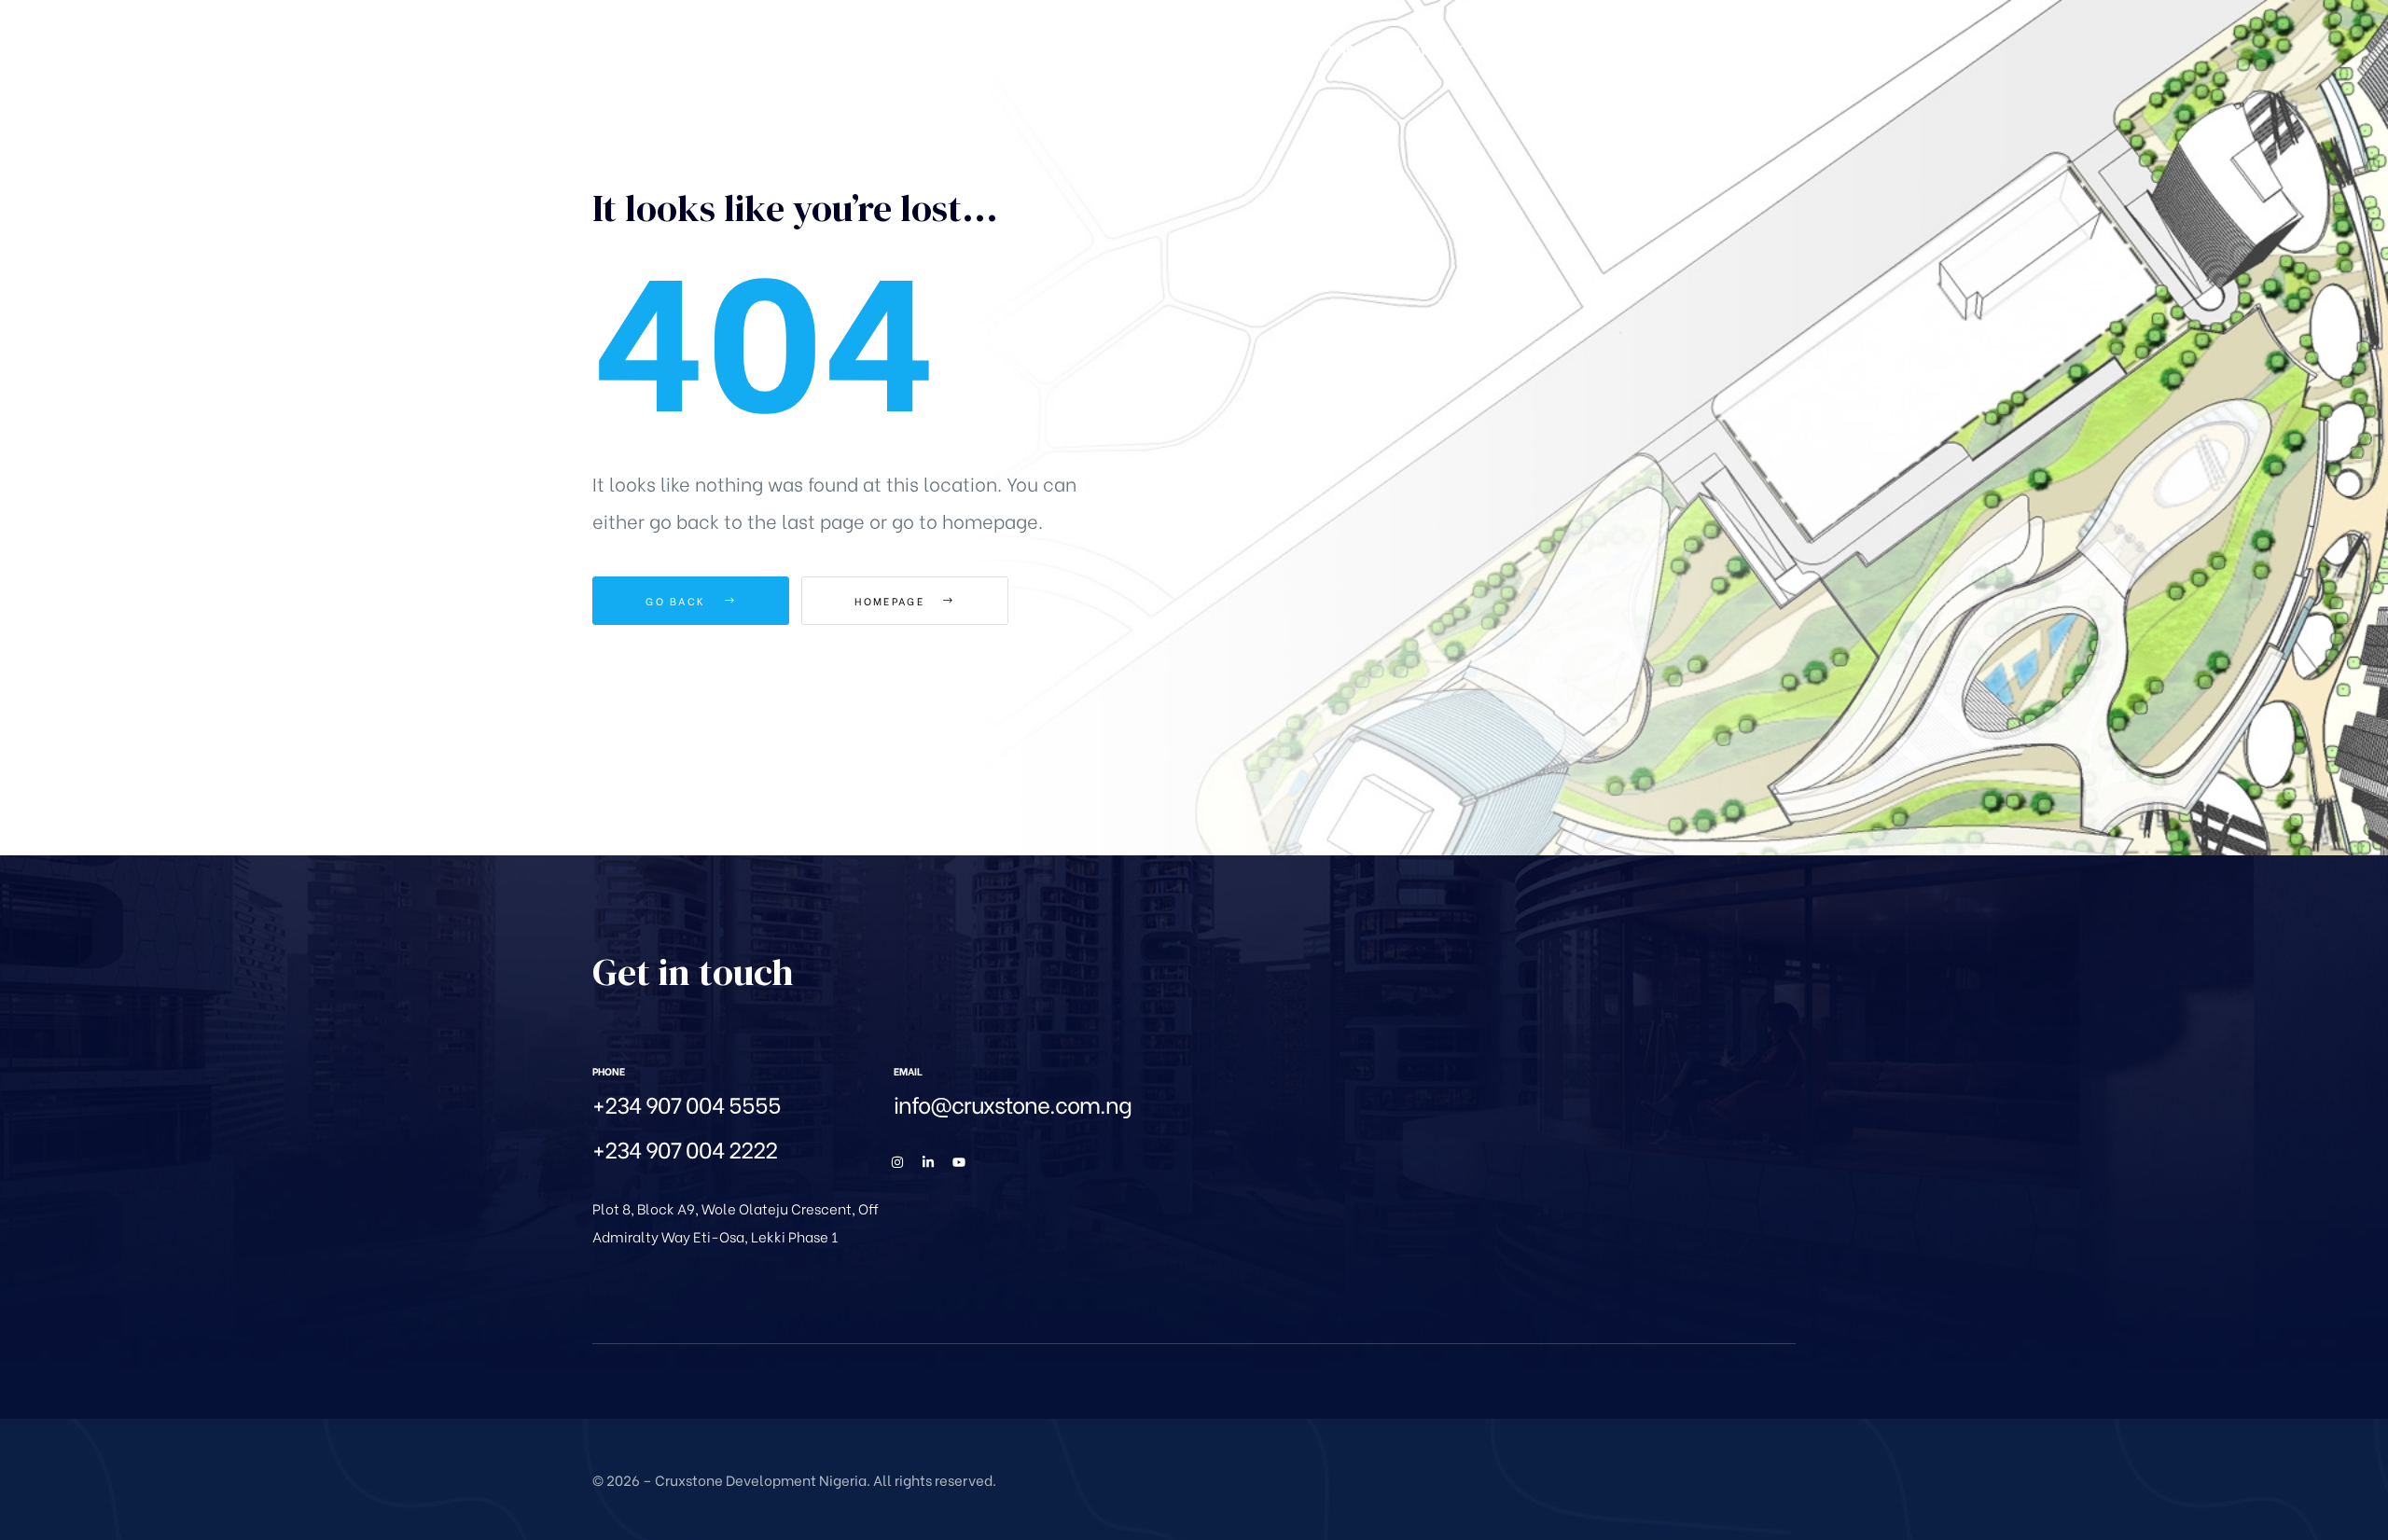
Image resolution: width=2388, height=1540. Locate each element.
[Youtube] (959, 1162)
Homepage (892, 601)
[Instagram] (897, 1162)
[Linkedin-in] (928, 1162)
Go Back (678, 601)
